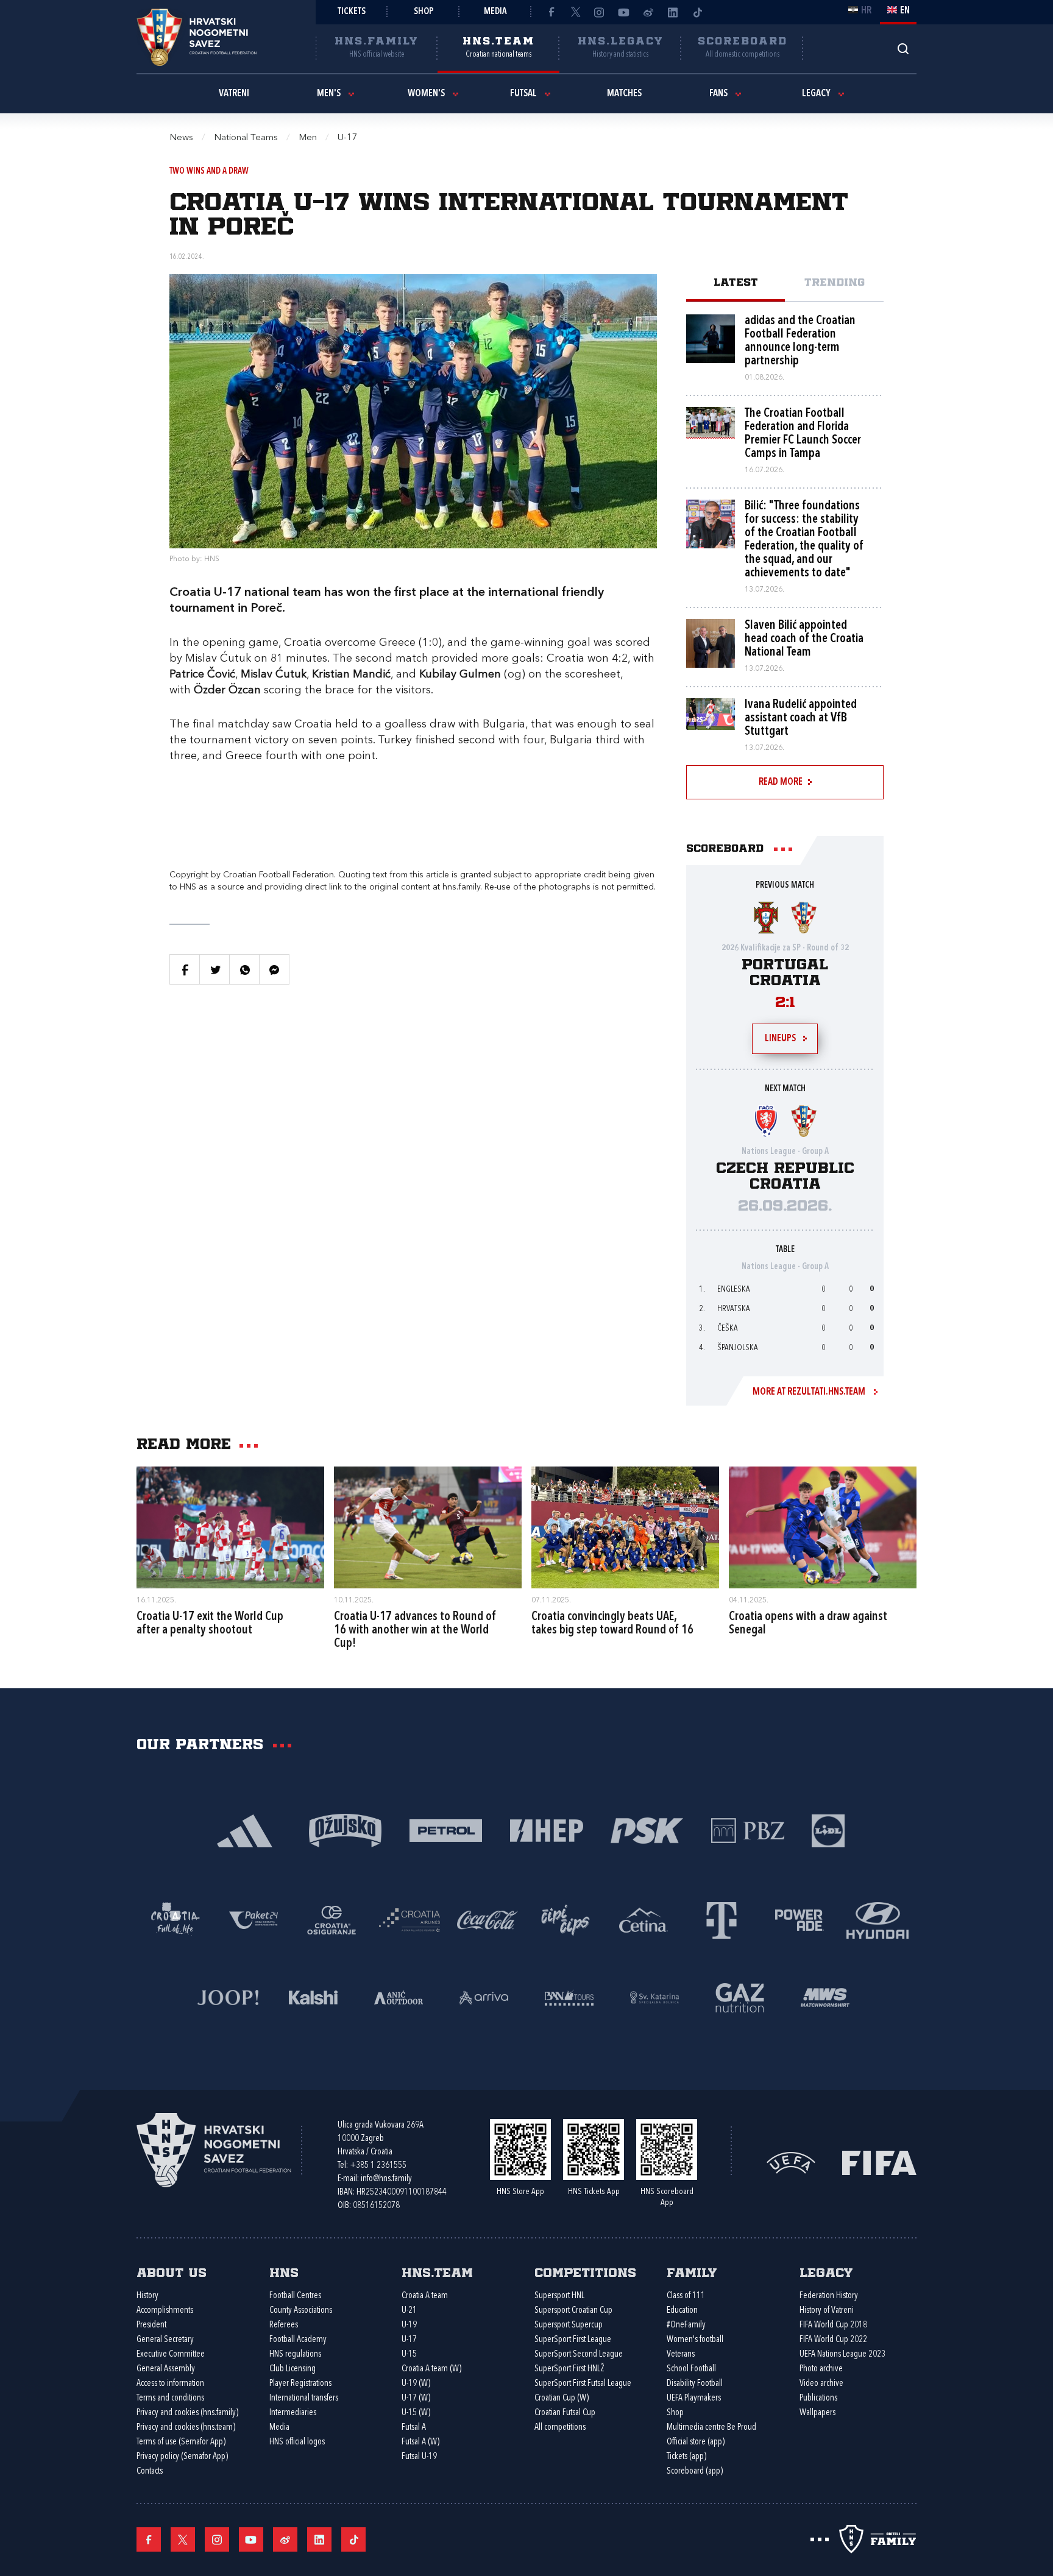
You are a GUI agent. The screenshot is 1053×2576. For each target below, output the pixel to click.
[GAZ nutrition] (740, 1996)
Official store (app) (696, 2442)
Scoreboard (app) (695, 2472)
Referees (284, 2325)
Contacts (150, 2472)
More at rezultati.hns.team (809, 1392)
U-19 (409, 2325)
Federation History (829, 2296)
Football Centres (295, 2296)
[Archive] (903, 48)
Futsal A (414, 2428)
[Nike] (245, 1829)
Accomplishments (165, 2311)
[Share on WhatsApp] (244, 969)
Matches (624, 94)
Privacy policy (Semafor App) (182, 2457)
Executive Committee (171, 2355)
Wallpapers (817, 2413)
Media (495, 12)
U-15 (409, 2355)
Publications (818, 2398)
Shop (424, 12)
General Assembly (166, 2369)
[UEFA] (791, 2162)
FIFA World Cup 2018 (833, 2325)
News (181, 138)
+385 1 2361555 (378, 2166)
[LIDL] (828, 1829)
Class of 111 (686, 2296)
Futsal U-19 (419, 2457)
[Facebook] (551, 12)
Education (682, 2311)
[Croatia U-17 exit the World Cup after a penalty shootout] (230, 1527)
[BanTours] (569, 1996)
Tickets (352, 12)
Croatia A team (425, 2296)
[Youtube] (624, 12)
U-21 (409, 2311)
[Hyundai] (877, 1919)
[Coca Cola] (487, 1919)
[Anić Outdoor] (399, 1996)
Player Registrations (300, 2384)
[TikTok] (697, 12)
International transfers (304, 2398)
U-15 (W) (416, 2413)
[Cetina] (643, 1919)
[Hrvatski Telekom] (721, 1919)
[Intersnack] (565, 1919)
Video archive (821, 2384)
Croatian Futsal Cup (565, 2413)
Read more (781, 782)
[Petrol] (446, 1829)
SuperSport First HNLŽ (569, 2369)
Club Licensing (292, 2369)
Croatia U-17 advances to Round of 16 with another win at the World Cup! (415, 1630)
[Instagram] (600, 12)
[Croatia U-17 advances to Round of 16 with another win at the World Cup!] (428, 1527)
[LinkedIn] (673, 12)
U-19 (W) (416, 2384)
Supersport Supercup (569, 2325)
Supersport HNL (559, 2296)
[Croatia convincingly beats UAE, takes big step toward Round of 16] (625, 1527)
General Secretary (165, 2340)
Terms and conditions (170, 2398)
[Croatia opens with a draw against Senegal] (823, 1527)
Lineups (780, 1039)
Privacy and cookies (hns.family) (187, 2413)
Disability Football (695, 2384)
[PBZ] (747, 1829)
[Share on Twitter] (214, 969)
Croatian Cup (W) (562, 2398)
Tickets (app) (686, 2457)
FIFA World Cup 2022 (833, 2340)
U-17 (409, 2340)
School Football (691, 2369)
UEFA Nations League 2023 (842, 2355)
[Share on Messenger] (274, 969)
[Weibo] (648, 12)
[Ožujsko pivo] (345, 1829)
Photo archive (821, 2369)
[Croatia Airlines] (409, 1919)
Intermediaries (293, 2413)
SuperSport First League (573, 2340)
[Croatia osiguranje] (331, 1919)
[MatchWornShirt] (825, 1996)
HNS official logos (297, 2442)
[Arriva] (484, 1996)
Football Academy (298, 2340)
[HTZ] (175, 1919)
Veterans (681, 2355)
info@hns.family (386, 2179)
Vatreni (234, 94)
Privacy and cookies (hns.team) (186, 2428)
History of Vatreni (827, 2311)
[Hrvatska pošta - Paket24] (253, 1919)
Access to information (170, 2384)
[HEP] (546, 1829)
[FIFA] (879, 2162)
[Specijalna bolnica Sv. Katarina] (654, 1996)
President (151, 2325)
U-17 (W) (416, 2398)
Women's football (695, 2340)
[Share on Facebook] (185, 969)
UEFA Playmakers (694, 2398)
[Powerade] (799, 1919)
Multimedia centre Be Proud (711, 2428)
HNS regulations (295, 2355)
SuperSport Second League (579, 2355)
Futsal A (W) (420, 2442)
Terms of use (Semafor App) (181, 2442)
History (147, 2296)
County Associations (301, 2311)
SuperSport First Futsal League (583, 2384)
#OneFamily (686, 2325)
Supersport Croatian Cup (573, 2311)
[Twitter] (575, 12)
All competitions (560, 2428)
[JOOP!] (228, 1996)
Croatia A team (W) (431, 2369)
